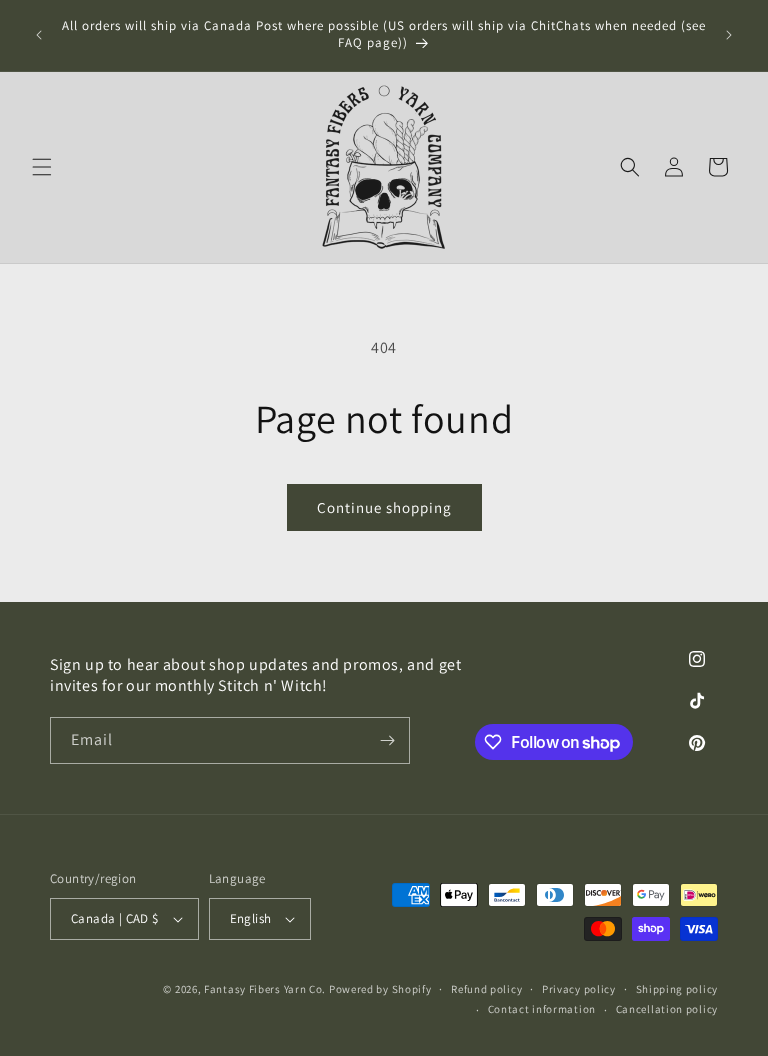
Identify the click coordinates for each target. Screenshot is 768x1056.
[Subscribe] (387, 740)
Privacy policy (579, 989)
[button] (42, 167)
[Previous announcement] (39, 35)
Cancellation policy (667, 1009)
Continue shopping (384, 507)
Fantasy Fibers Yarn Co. (265, 989)
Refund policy (486, 989)
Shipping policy (677, 989)
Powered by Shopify (380, 989)
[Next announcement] (729, 35)
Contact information (542, 1009)
